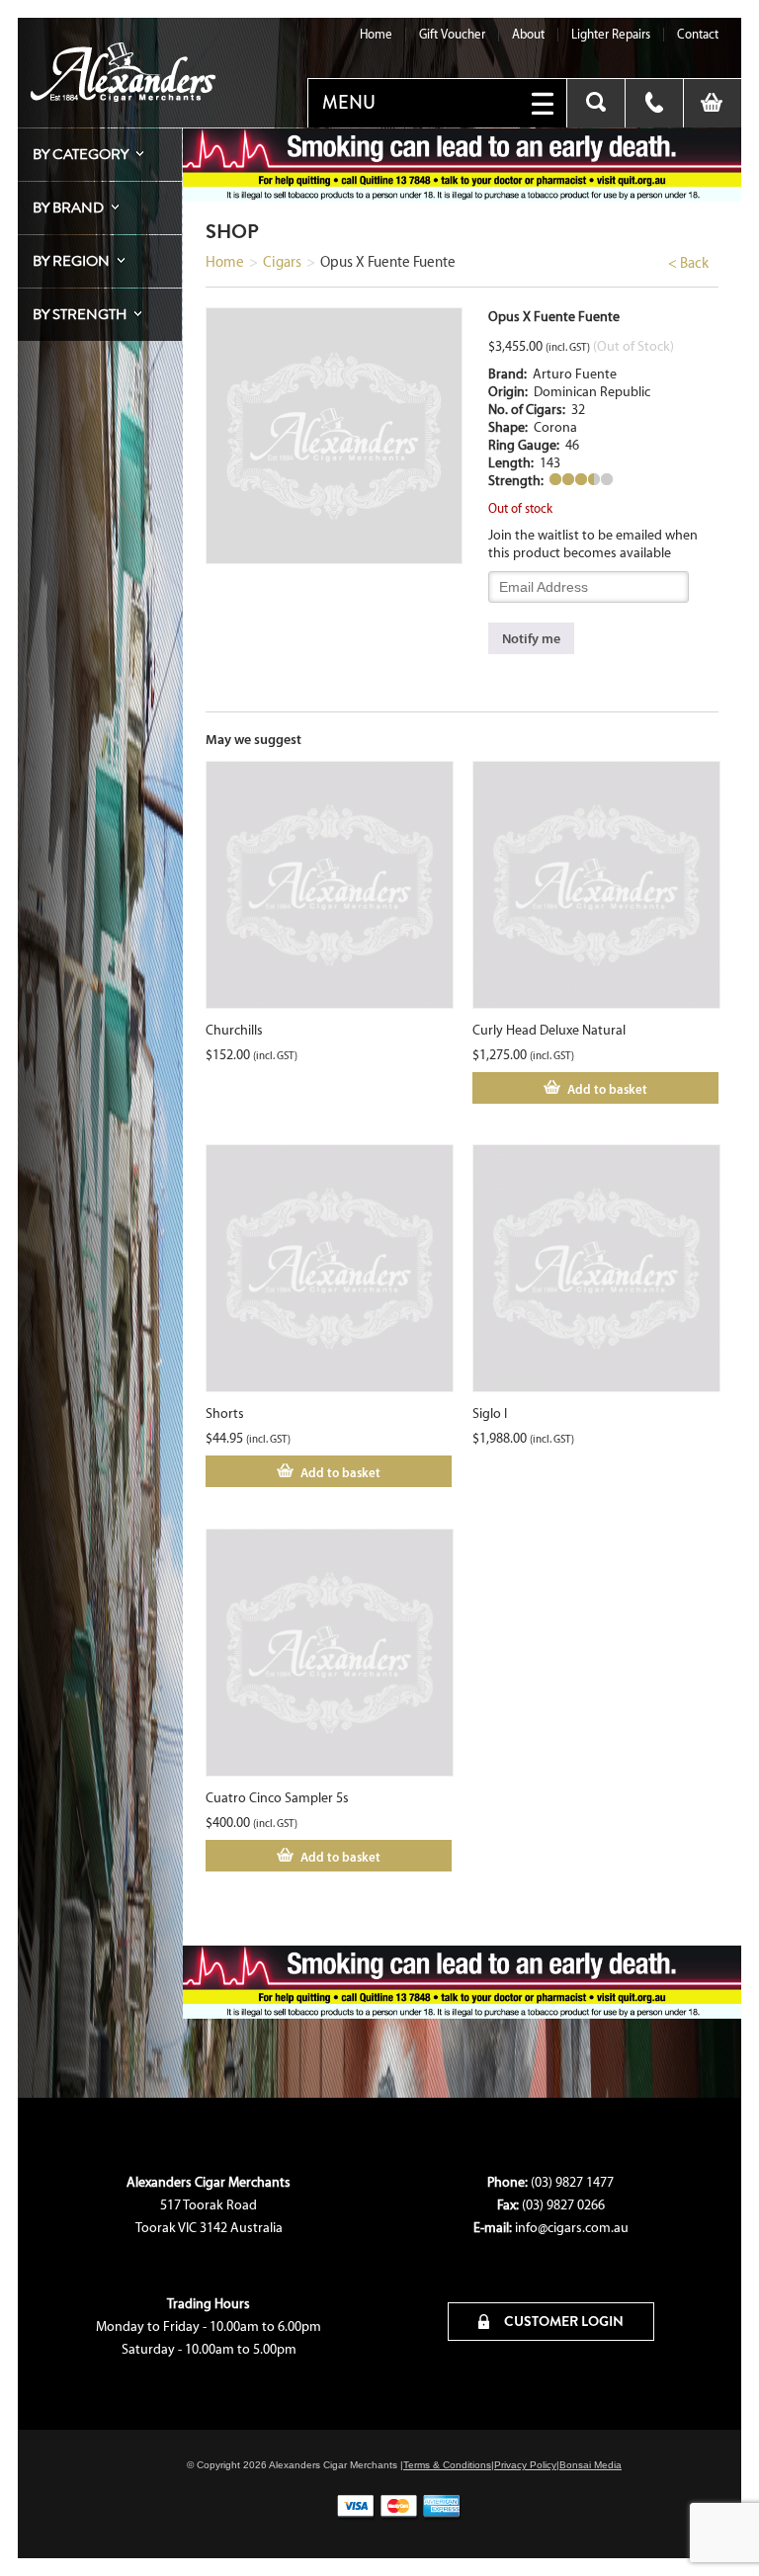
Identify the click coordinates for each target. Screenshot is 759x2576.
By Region (71, 261)
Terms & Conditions (447, 2465)
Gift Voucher (452, 34)
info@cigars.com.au (572, 2228)
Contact (698, 34)
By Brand (68, 208)
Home (376, 34)
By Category (81, 154)
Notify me (531, 638)
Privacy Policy (525, 2465)
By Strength (80, 314)
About (528, 34)
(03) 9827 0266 (563, 2205)
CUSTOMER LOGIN (562, 2321)
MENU (349, 103)
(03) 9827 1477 (572, 2182)
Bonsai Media (590, 2465)
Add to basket (607, 1089)
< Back (688, 263)
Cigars (282, 262)
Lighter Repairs (611, 34)
